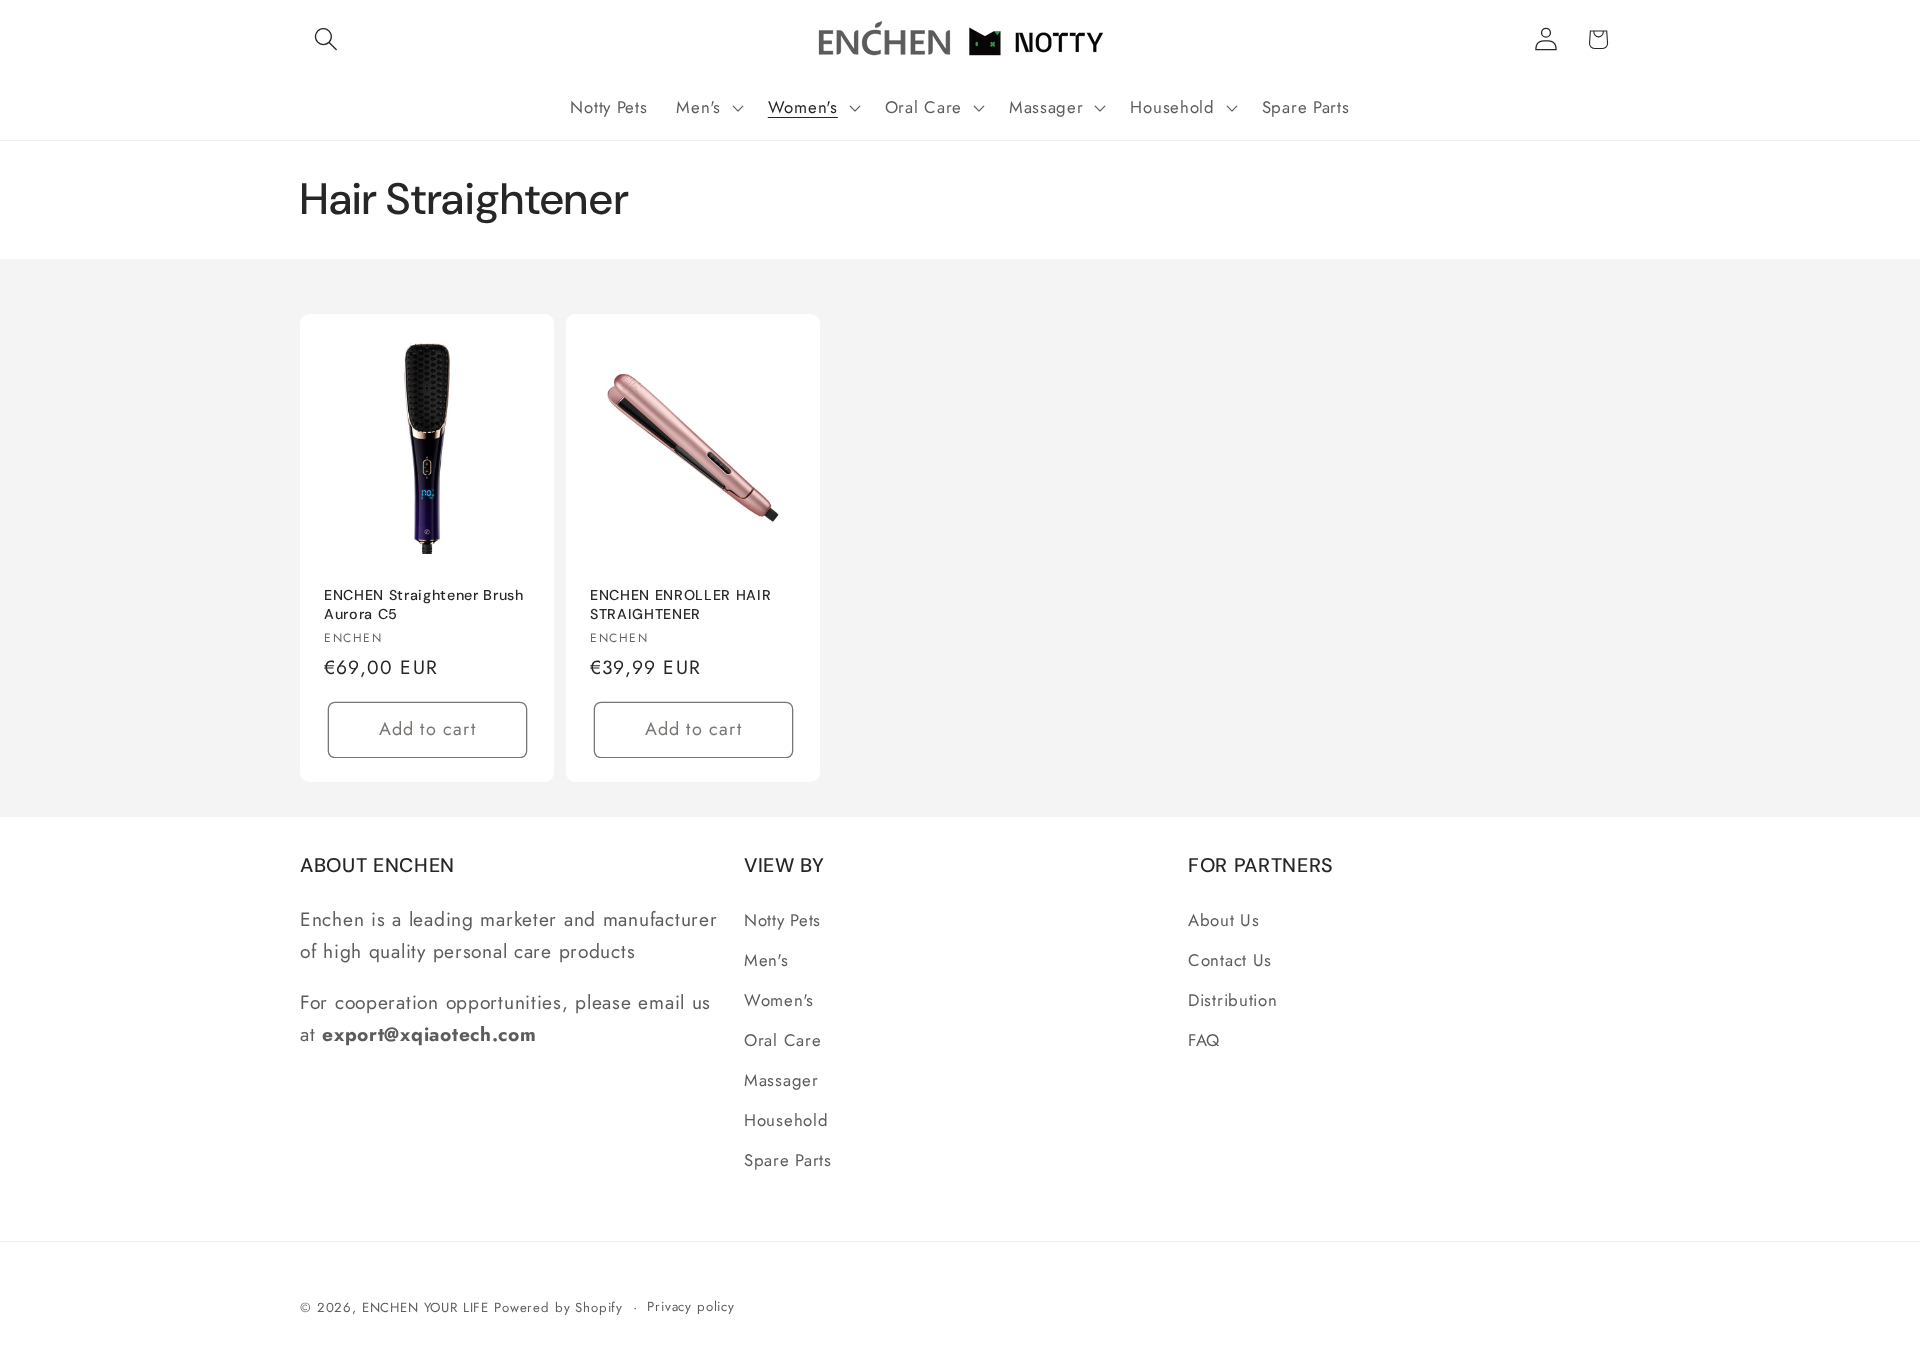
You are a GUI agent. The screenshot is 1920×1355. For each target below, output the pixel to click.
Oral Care (782, 1040)
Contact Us (1230, 960)
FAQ (1204, 1040)
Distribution (1233, 1000)
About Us (1224, 920)
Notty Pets (782, 920)
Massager (781, 1080)
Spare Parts (788, 1160)
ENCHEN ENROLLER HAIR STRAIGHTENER (680, 604)
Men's (766, 960)
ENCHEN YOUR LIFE (425, 1307)
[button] (326, 39)
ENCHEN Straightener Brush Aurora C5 (424, 604)
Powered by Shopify (558, 1307)
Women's (779, 1000)
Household (786, 1120)
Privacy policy (691, 1306)
